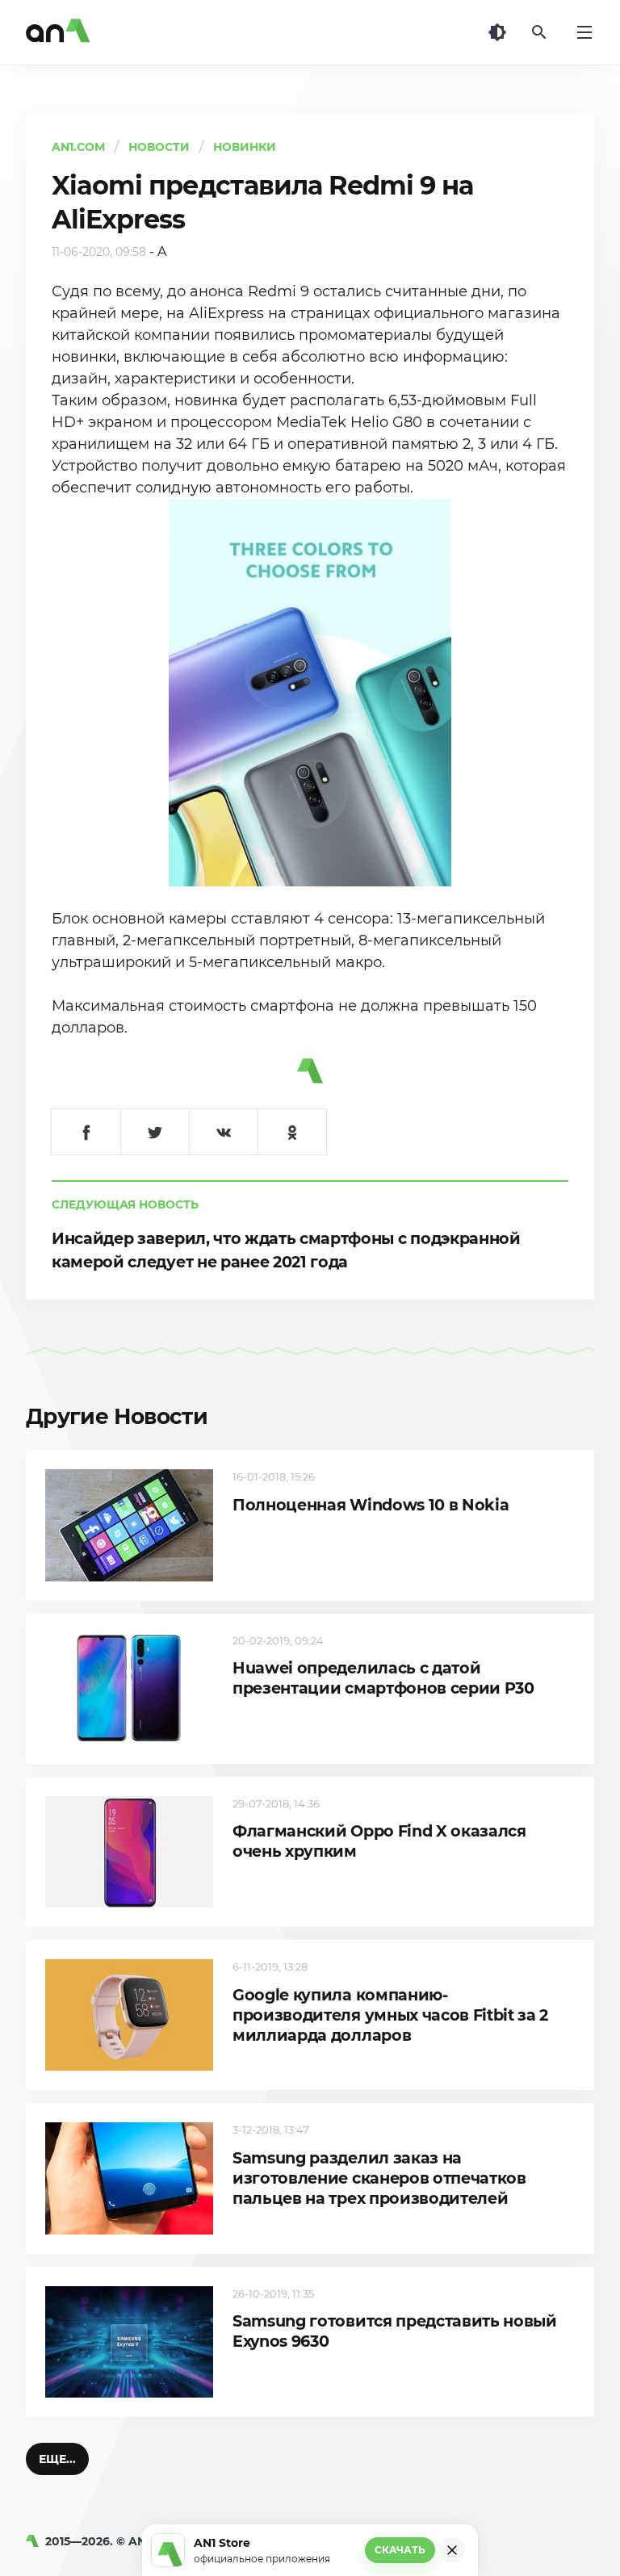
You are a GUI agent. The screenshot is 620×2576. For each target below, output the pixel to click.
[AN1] (36, 2541)
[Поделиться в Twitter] (155, 1132)
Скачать (400, 2550)
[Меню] (584, 32)
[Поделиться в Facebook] (86, 1132)
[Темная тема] (497, 32)
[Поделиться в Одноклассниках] (292, 1132)
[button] (57, 2459)
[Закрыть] (452, 2550)
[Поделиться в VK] (223, 1132)
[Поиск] (539, 32)
